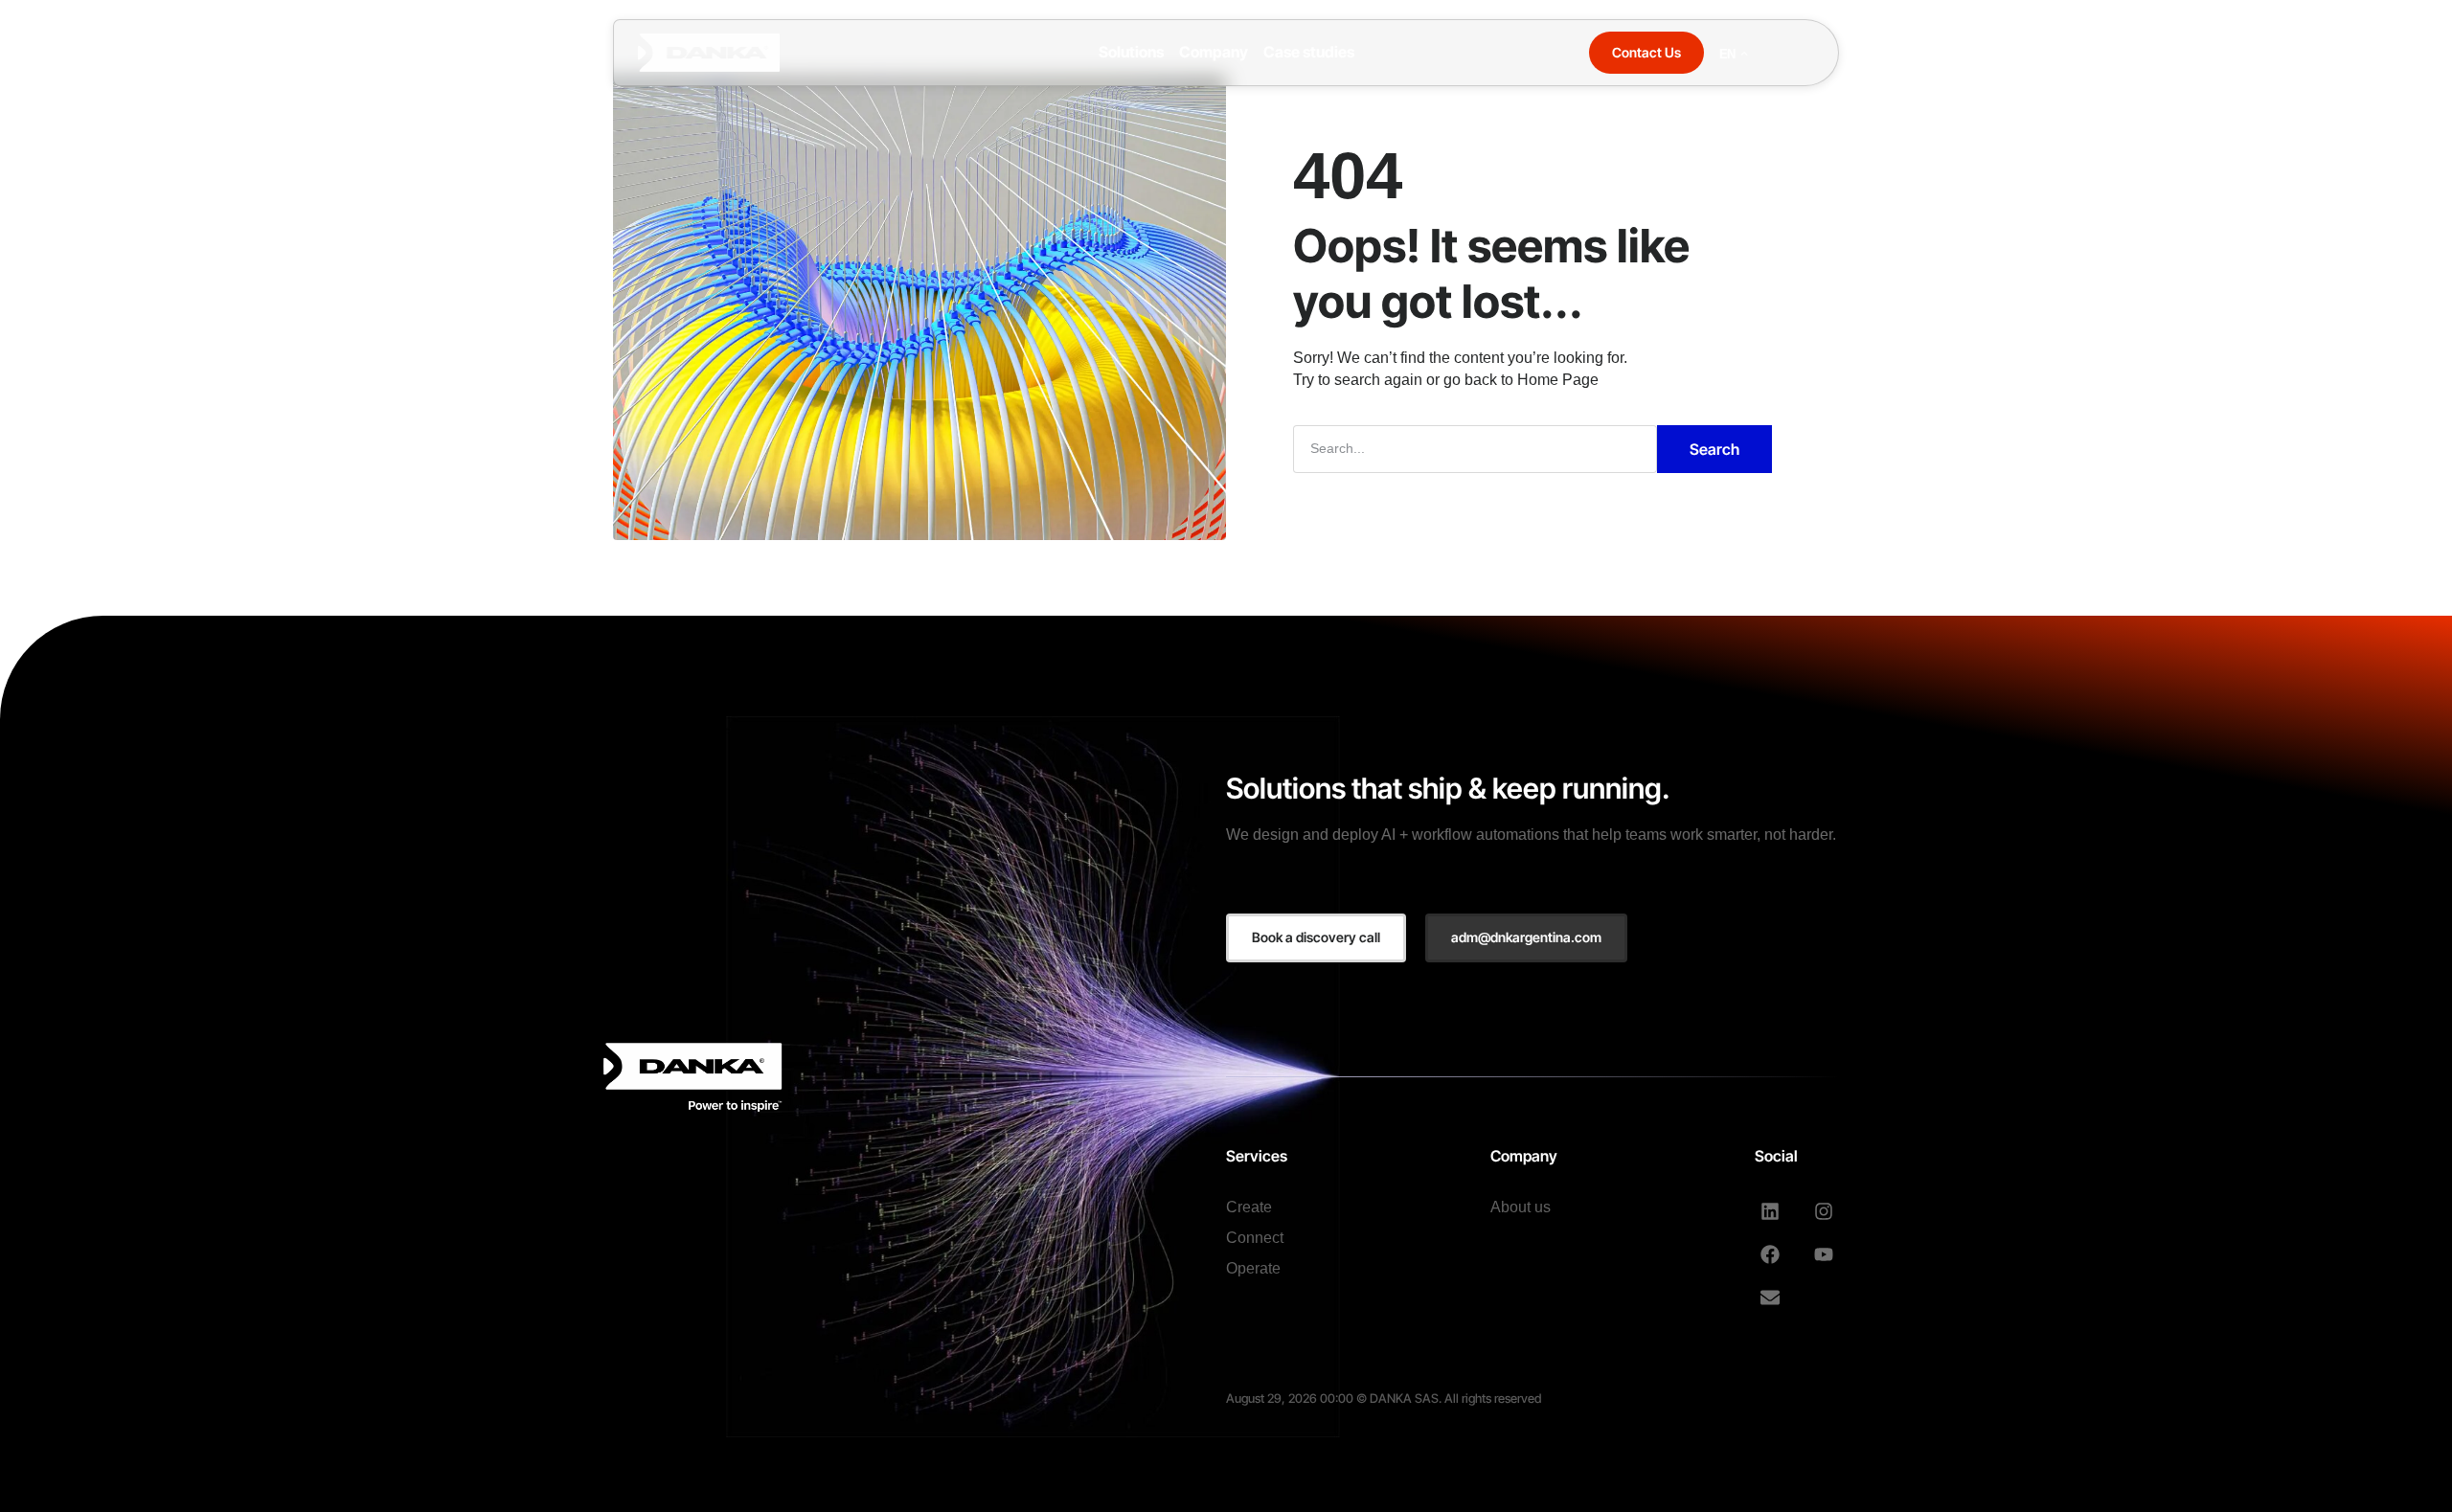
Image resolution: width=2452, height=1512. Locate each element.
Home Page (1558, 380)
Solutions (1131, 52)
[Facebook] (1770, 1254)
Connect (1255, 1238)
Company (1214, 52)
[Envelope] (1770, 1298)
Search (1714, 449)
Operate (1253, 1268)
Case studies (1309, 52)
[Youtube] (1824, 1254)
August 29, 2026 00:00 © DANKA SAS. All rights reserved (1384, 1398)
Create (1249, 1207)
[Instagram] (1824, 1211)
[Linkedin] (1770, 1211)
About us (1521, 1207)
